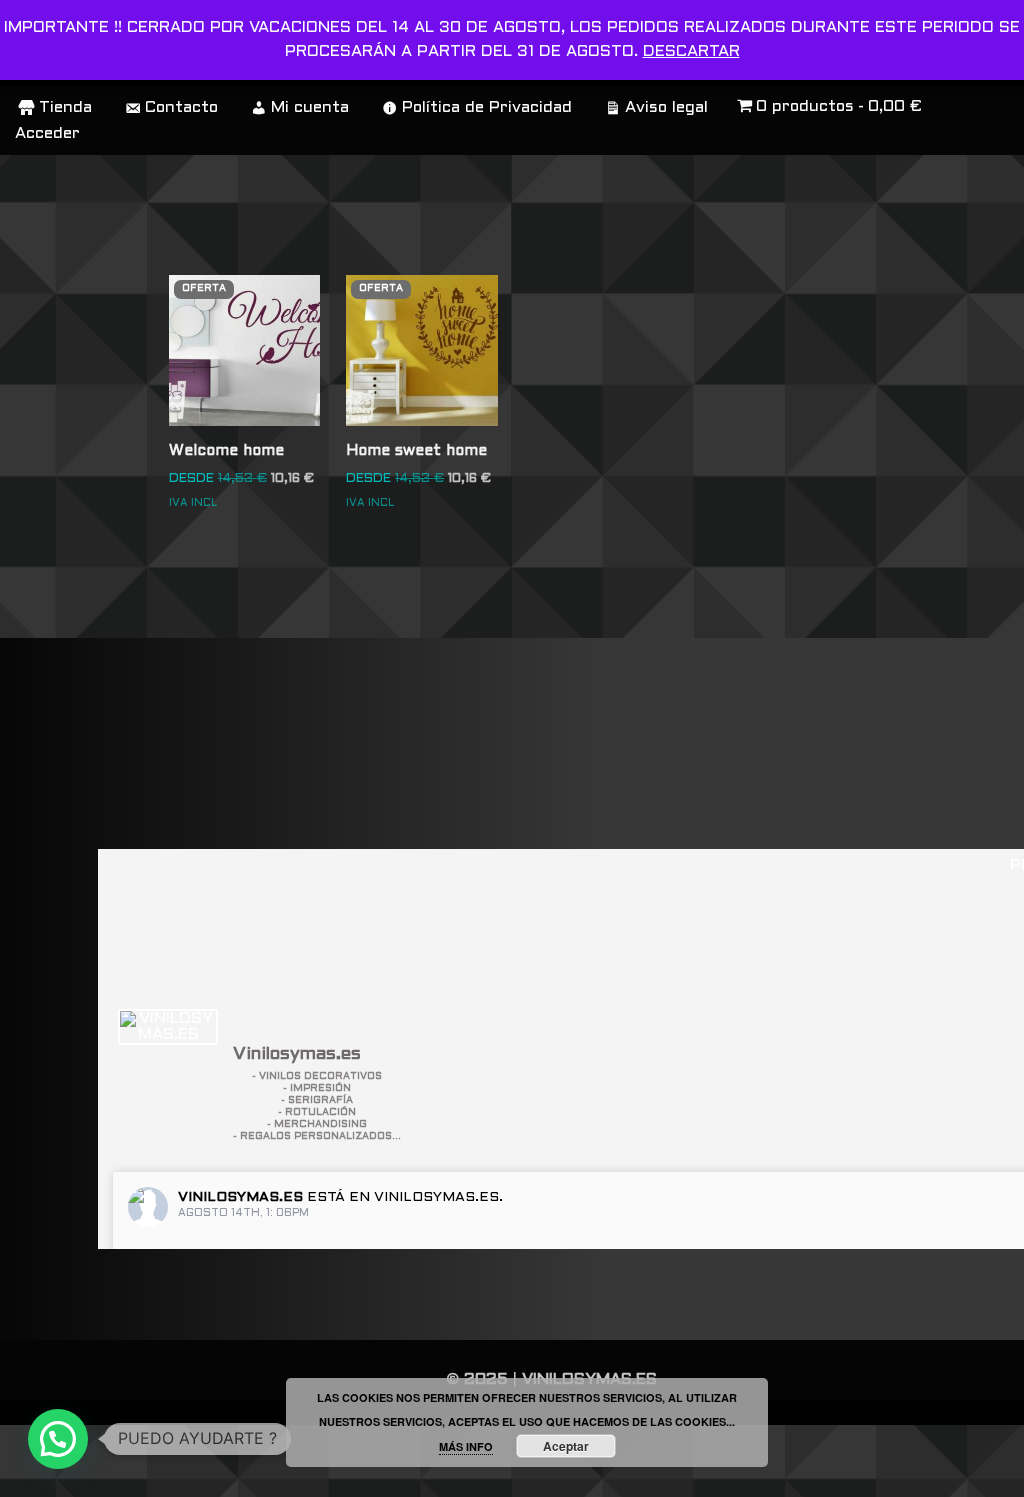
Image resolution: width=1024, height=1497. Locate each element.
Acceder (47, 133)
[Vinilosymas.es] (168, 1027)
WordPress (67, 1472)
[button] (58, 1439)
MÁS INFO (466, 1446)
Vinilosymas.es (240, 1197)
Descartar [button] (691, 51)
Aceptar (566, 1446)
